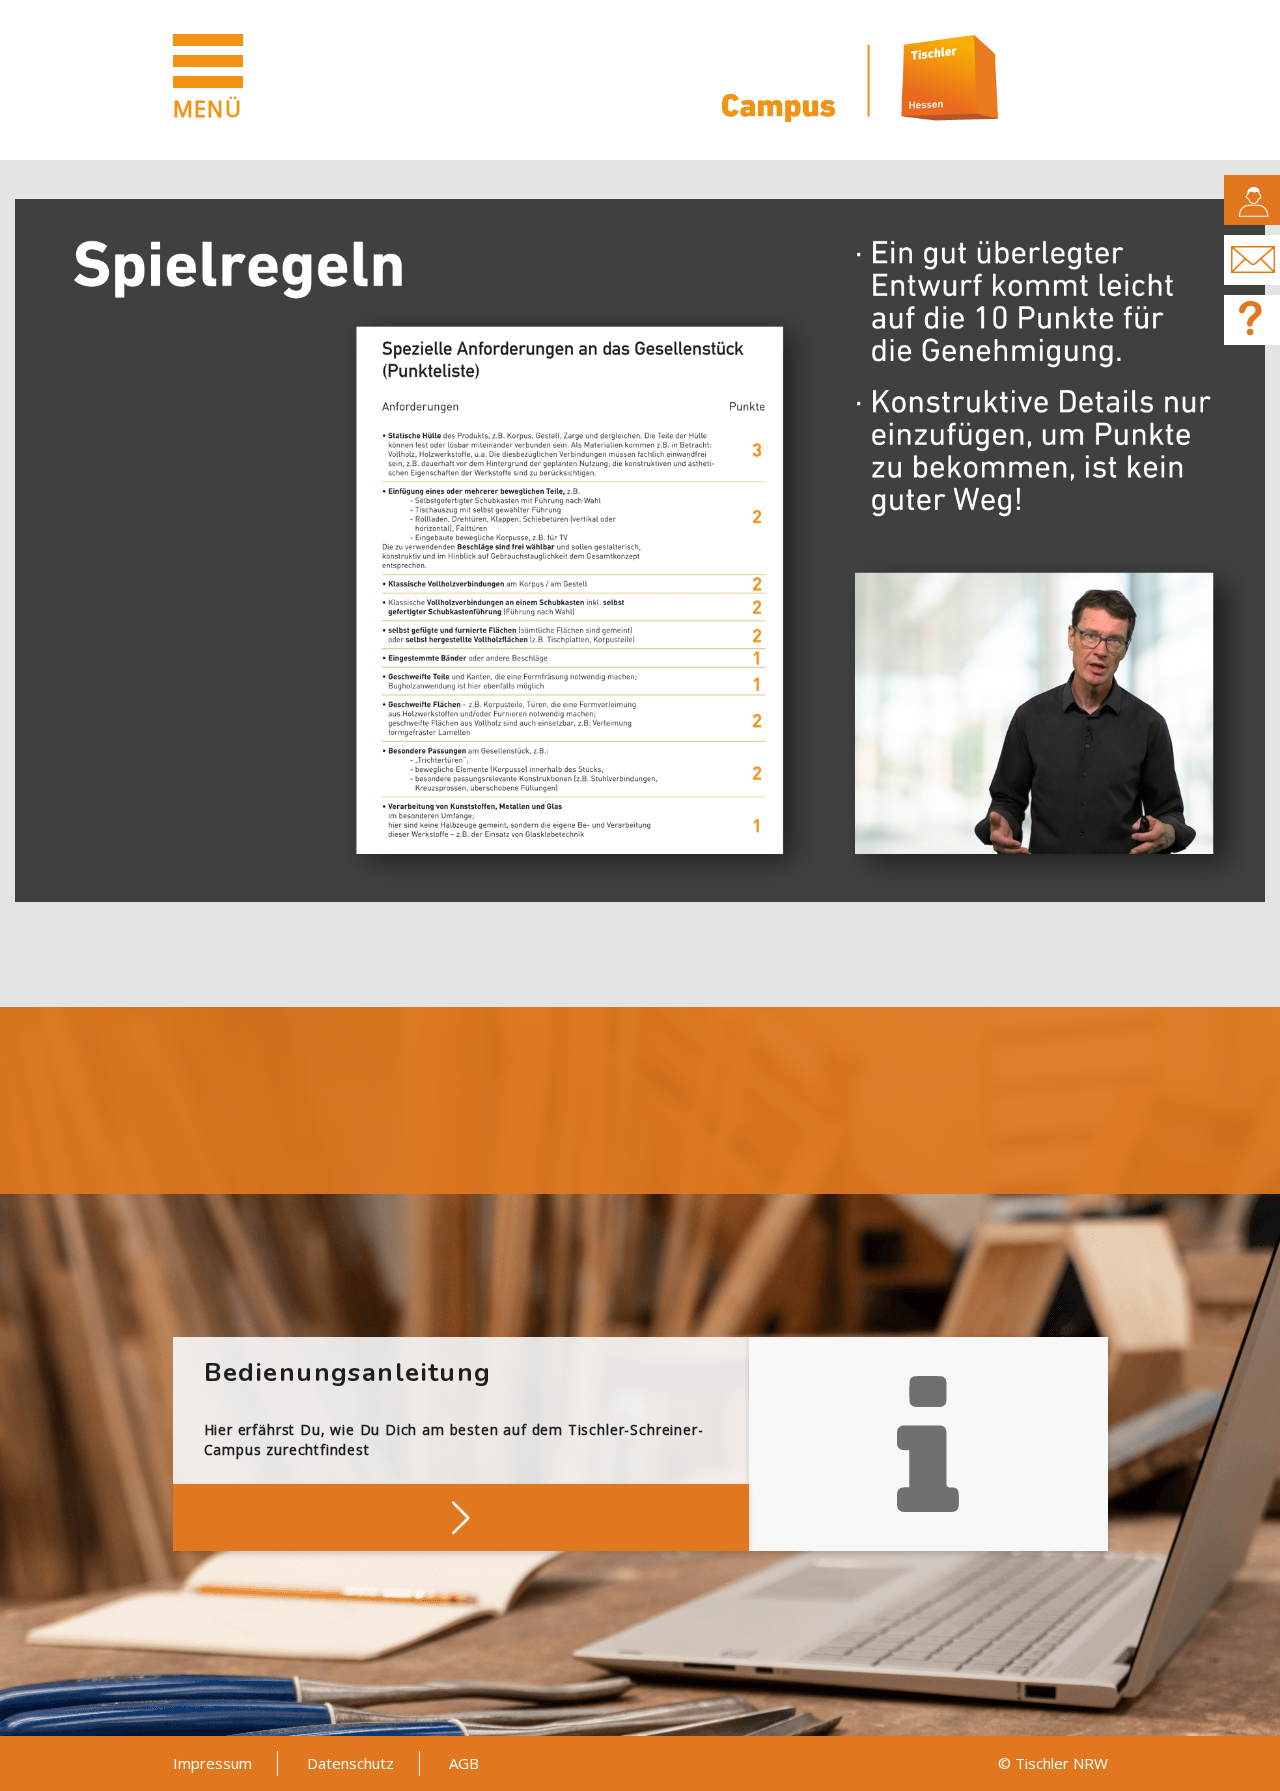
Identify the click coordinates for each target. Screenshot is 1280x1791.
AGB (464, 1763)
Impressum (212, 1763)
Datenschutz (350, 1763)
